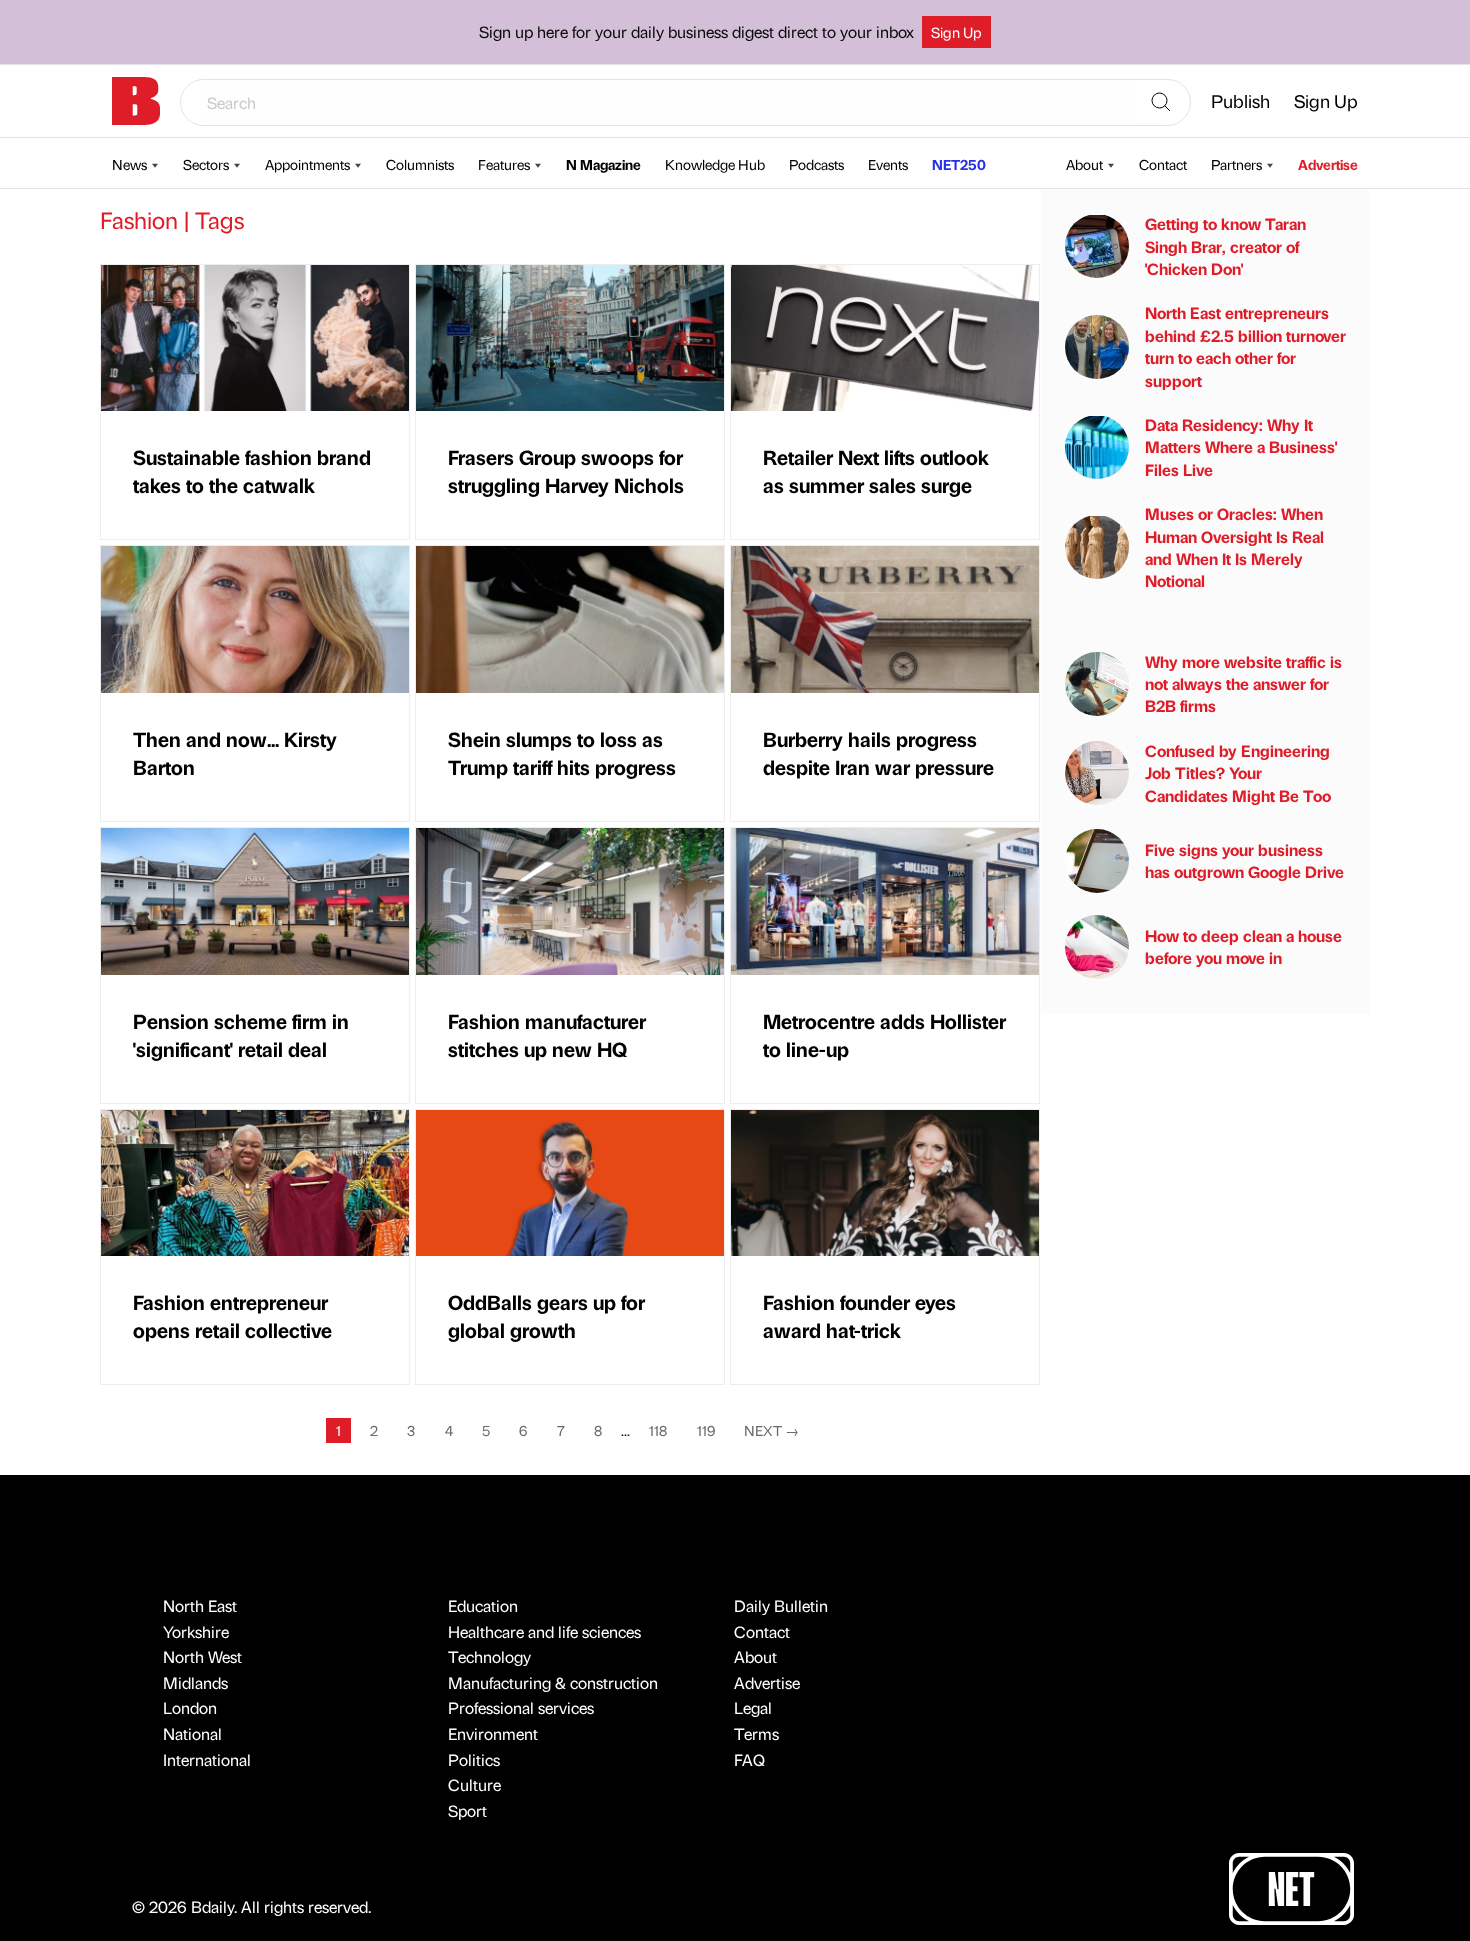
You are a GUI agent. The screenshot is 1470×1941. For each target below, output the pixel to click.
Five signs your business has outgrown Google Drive (1244, 859)
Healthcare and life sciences (544, 1631)
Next (771, 1430)
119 (706, 1430)
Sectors (206, 164)
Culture (474, 1784)
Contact (1163, 164)
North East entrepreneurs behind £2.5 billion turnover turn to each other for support (1245, 346)
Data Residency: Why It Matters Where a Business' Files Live (1241, 447)
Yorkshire (196, 1631)
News (129, 164)
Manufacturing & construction (553, 1682)
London (190, 1707)
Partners (1236, 164)
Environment (493, 1733)
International (207, 1759)
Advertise (1328, 164)
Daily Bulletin (781, 1605)
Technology (489, 1656)
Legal (753, 1707)
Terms (756, 1733)
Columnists (420, 164)
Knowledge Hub (715, 164)
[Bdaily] (136, 101)
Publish (1240, 100)
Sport (467, 1810)
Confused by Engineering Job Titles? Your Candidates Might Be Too (1238, 772)
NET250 (959, 164)
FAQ (749, 1759)
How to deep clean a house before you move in (1243, 945)
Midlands (195, 1682)
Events (888, 164)
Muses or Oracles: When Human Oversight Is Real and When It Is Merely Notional (1234, 547)
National (192, 1733)
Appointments (307, 164)
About (1084, 164)
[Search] (1161, 103)
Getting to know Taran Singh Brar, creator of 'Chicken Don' (1225, 246)
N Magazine (603, 164)
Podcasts (816, 164)
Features (504, 164)
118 (658, 1430)
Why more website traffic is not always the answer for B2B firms (1243, 683)
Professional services (521, 1707)
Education (483, 1605)
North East (200, 1605)
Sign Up (956, 32)
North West (202, 1656)
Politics (474, 1759)
